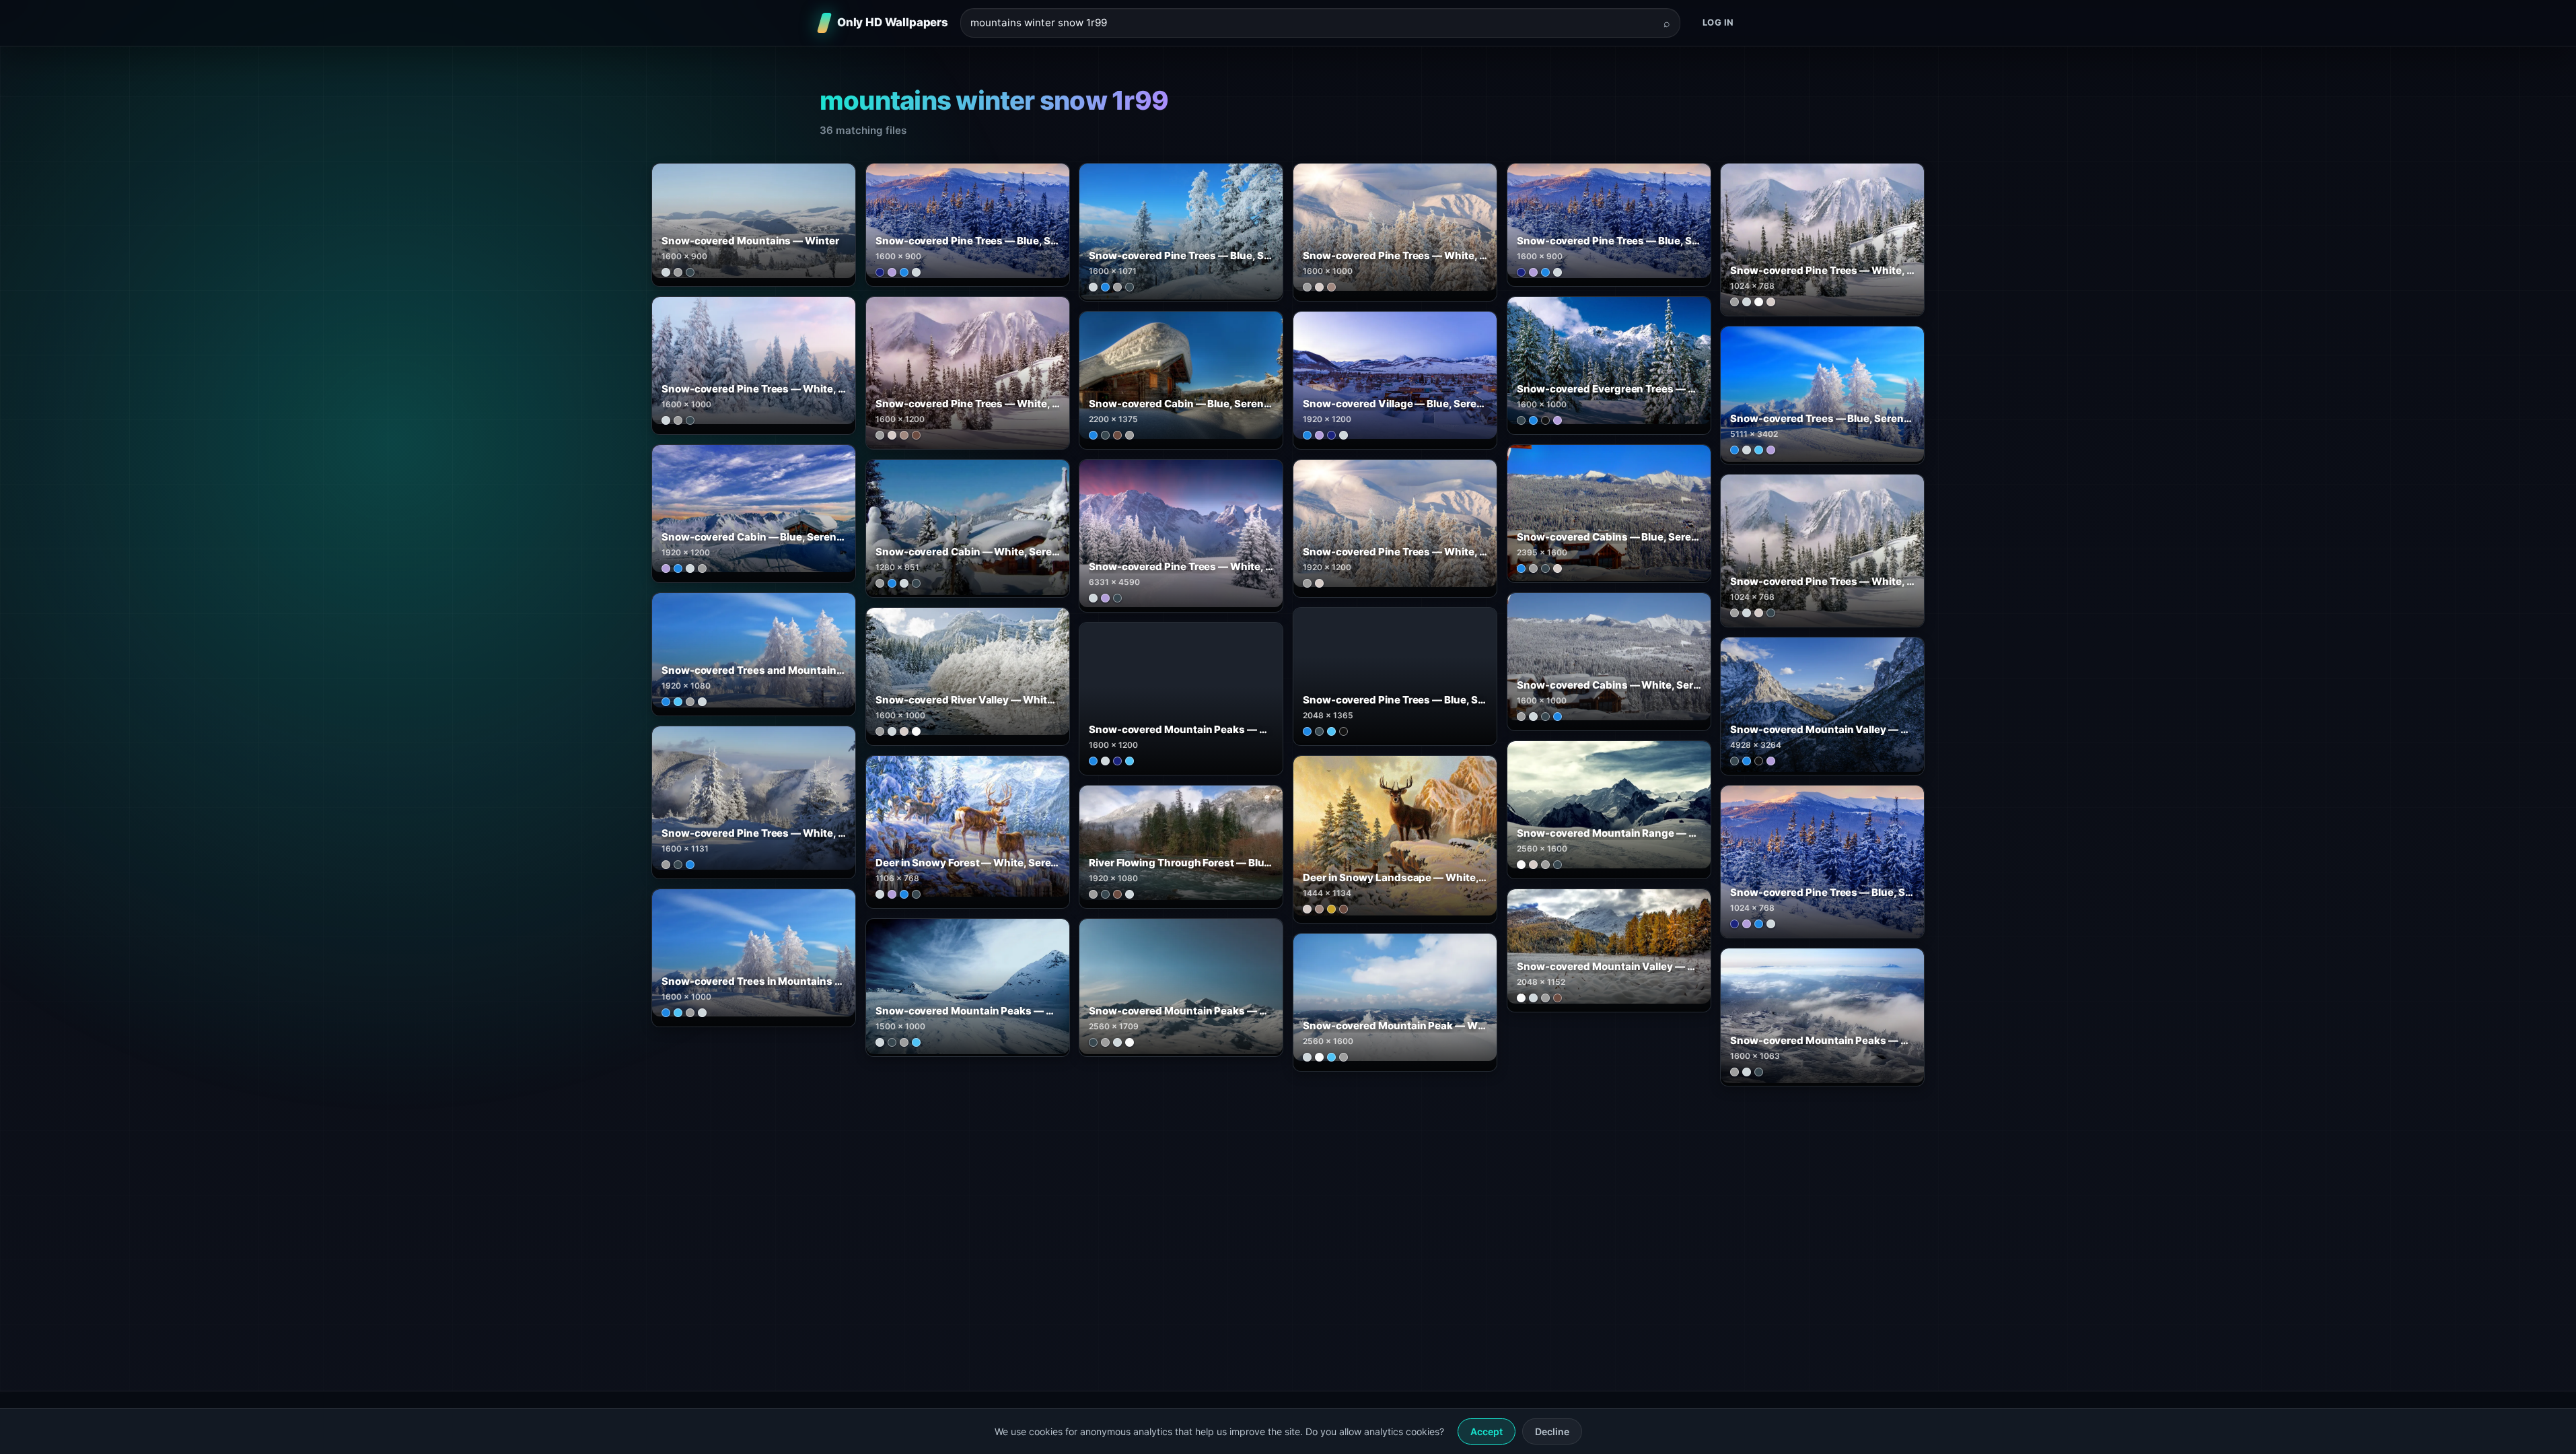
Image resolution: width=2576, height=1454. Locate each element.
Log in (1718, 22)
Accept (1487, 1431)
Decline (1552, 1431)
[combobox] (1312, 23)
